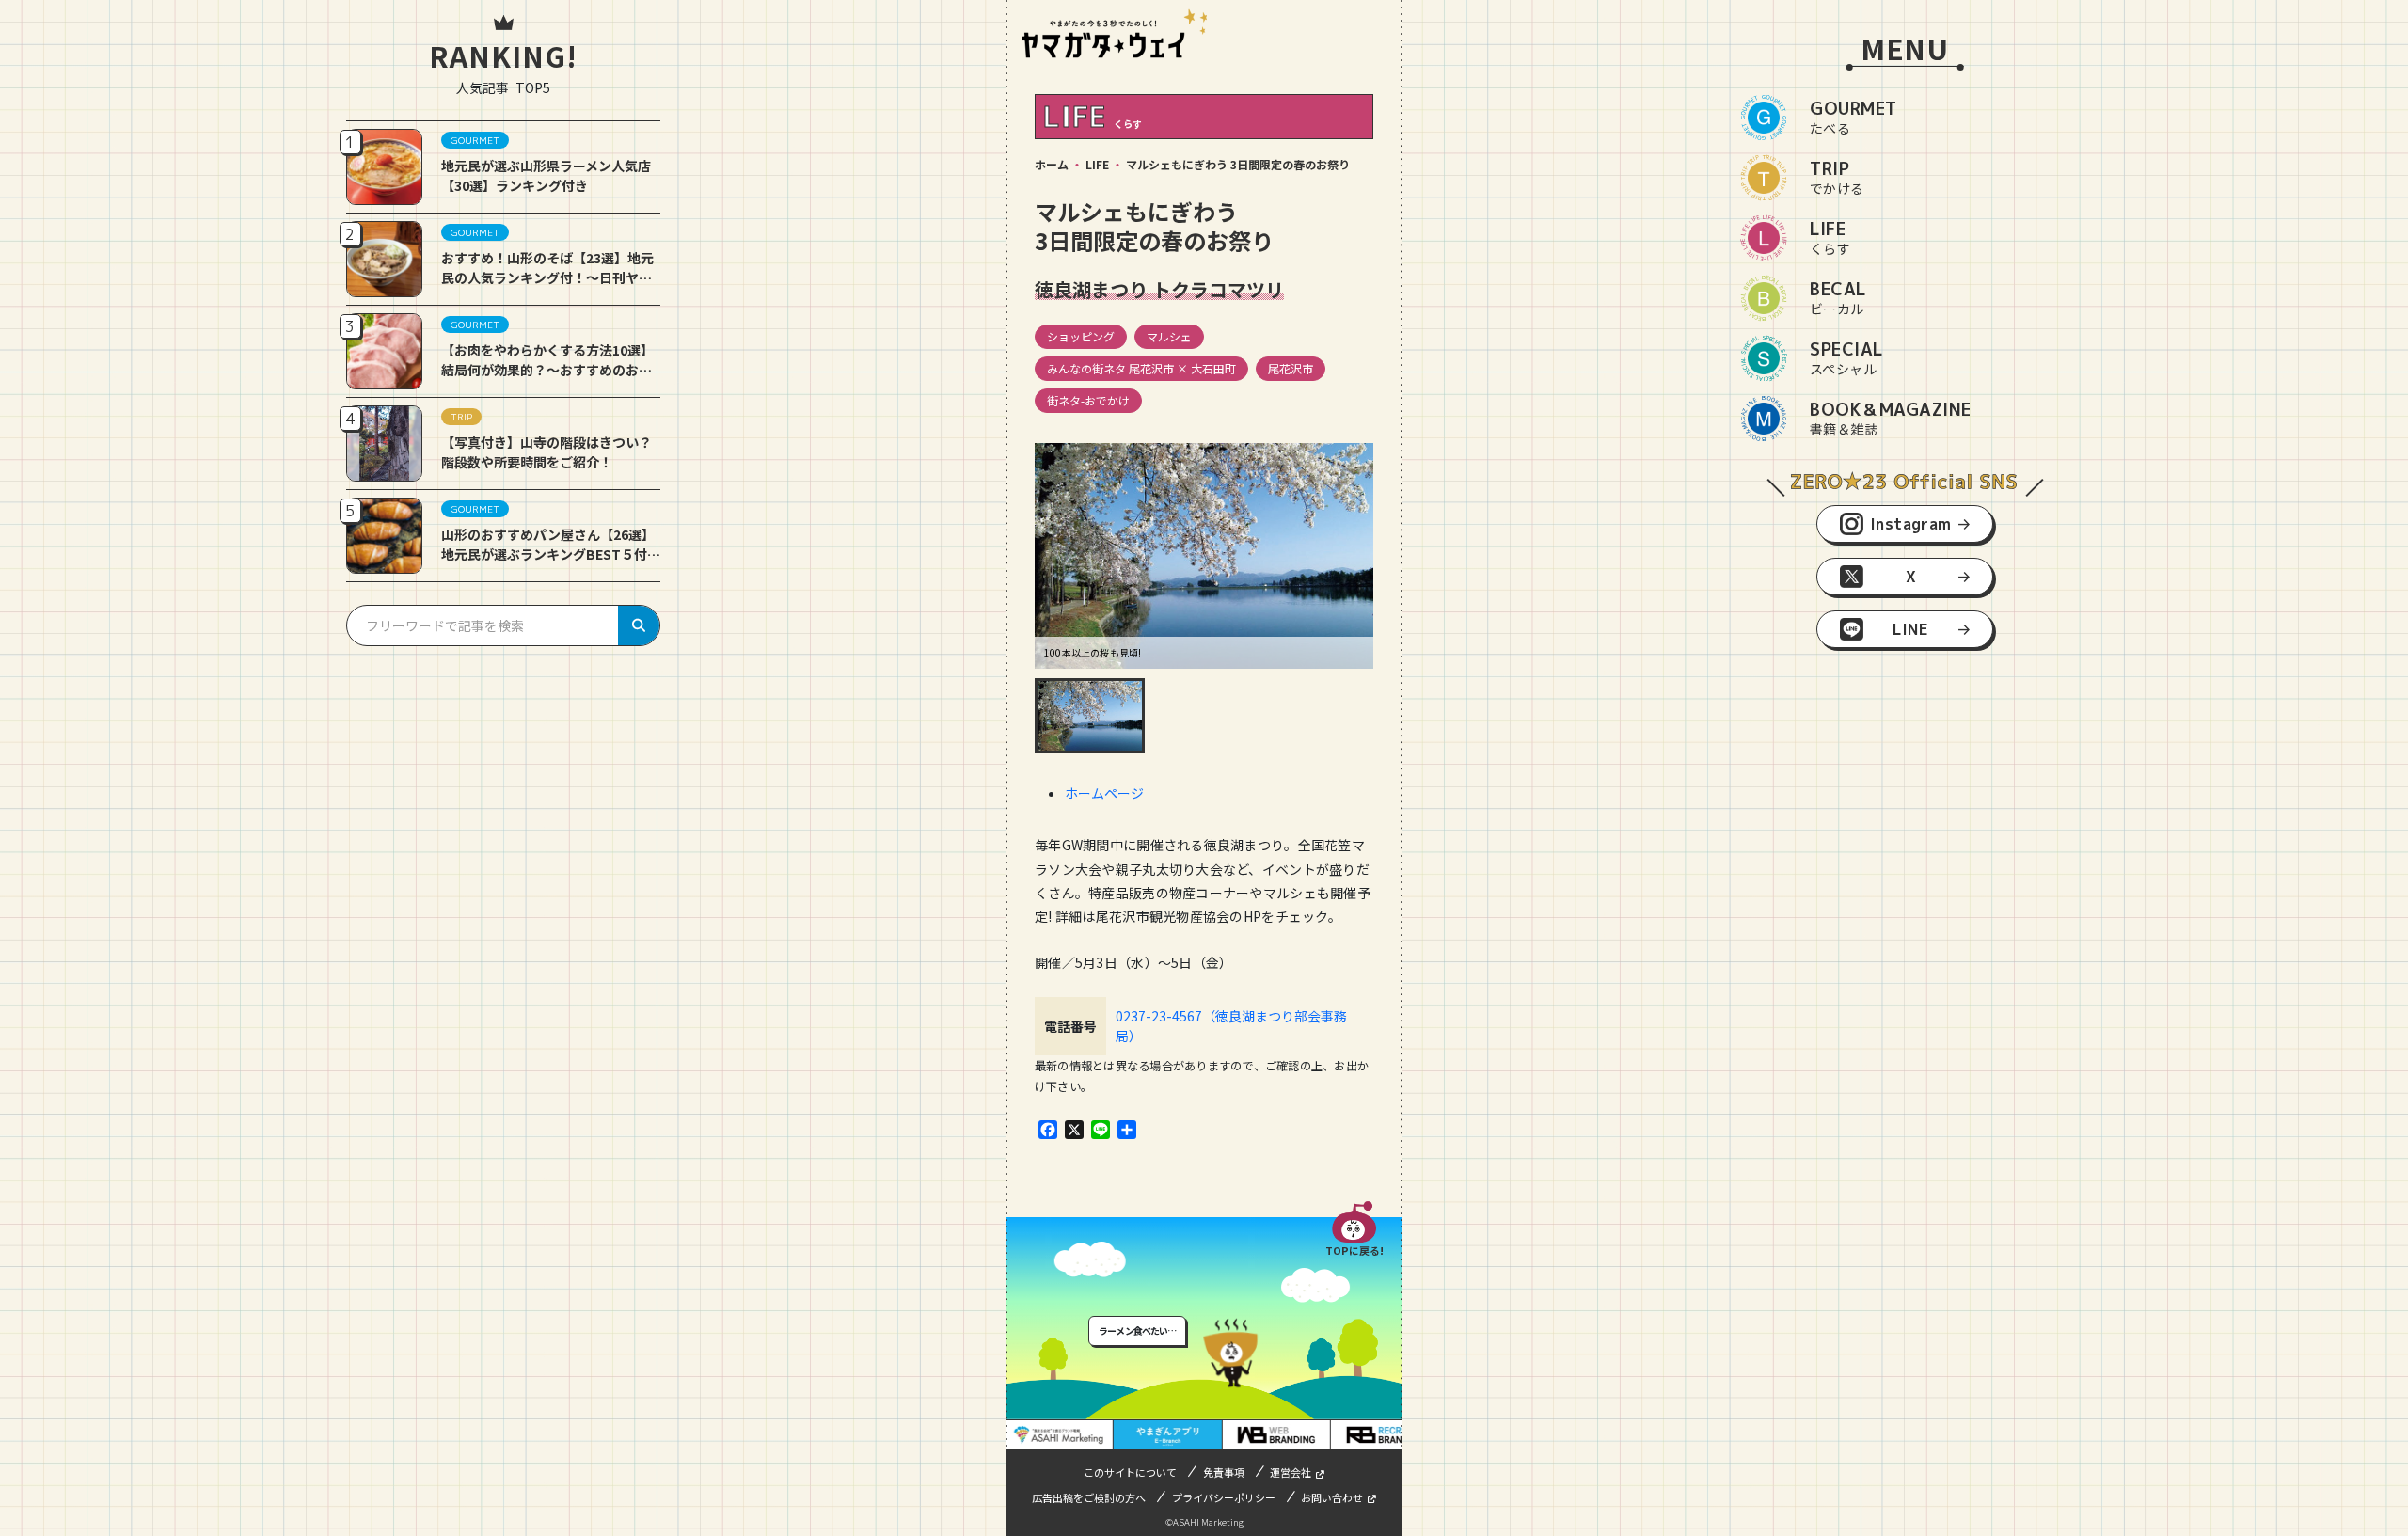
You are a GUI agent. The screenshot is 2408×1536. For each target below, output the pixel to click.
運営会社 (1291, 1472)
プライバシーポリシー (1224, 1497)
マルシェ (1169, 336)
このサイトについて (1130, 1472)
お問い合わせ (1332, 1497)
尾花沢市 (1291, 368)
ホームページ (1104, 793)
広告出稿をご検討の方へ (1089, 1497)
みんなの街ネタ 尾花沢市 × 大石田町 (1141, 368)
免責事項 (1224, 1472)
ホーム (1052, 164)
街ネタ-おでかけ (1088, 400)
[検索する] (639, 625)
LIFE (1097, 164)
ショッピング (1081, 336)
